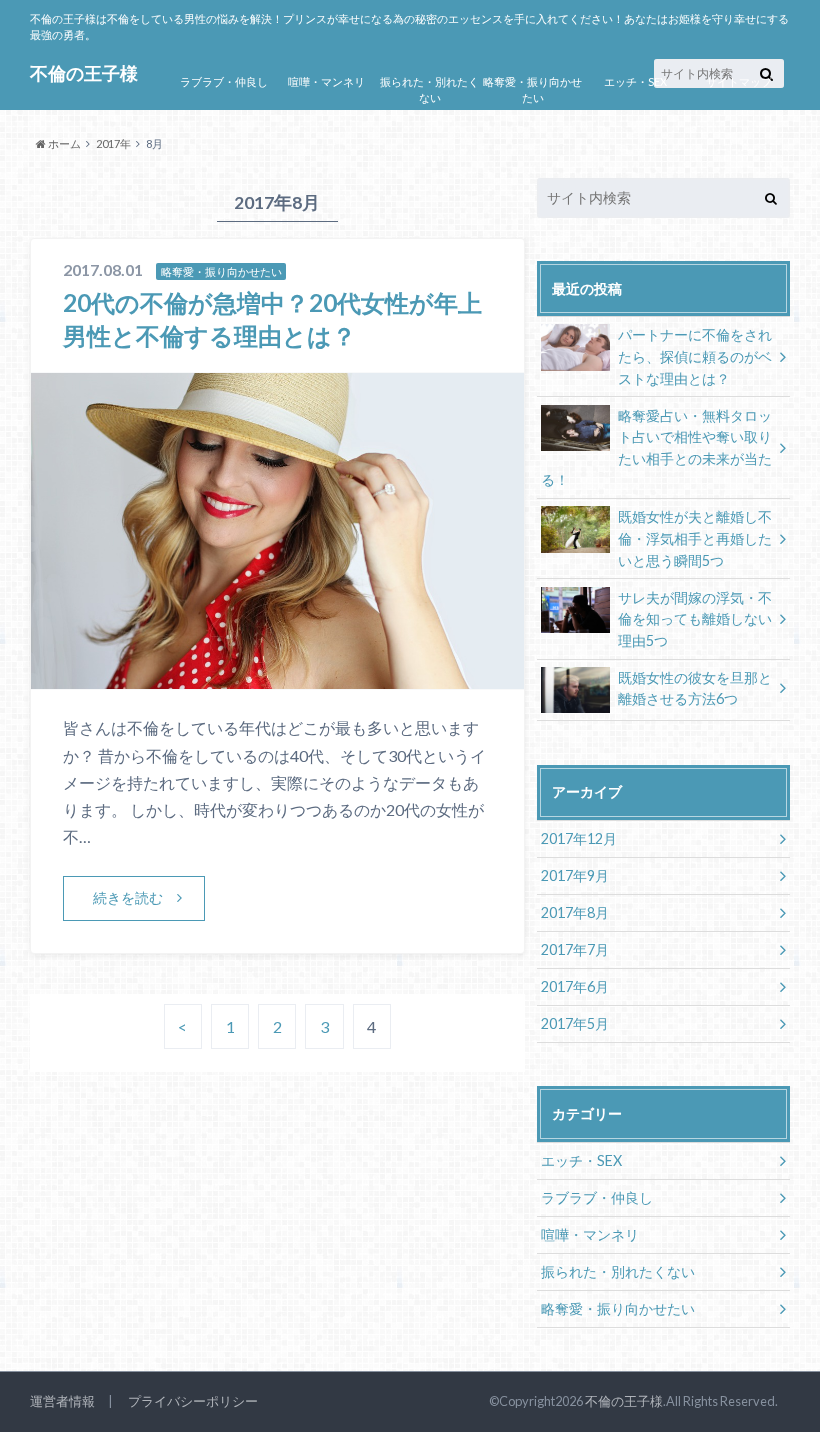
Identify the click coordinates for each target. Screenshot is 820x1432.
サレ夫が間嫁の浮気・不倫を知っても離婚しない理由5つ (695, 619)
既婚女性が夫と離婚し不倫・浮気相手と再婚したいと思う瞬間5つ (695, 538)
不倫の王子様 (624, 1401)
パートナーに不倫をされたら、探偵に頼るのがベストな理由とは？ (695, 356)
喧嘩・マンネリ (326, 81)
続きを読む (128, 897)
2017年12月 (579, 838)
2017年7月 (575, 949)
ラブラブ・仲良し (224, 81)
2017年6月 (575, 986)
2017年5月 (575, 1023)
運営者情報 (62, 1401)
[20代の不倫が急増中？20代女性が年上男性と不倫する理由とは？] (277, 676)
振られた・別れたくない (429, 90)
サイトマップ (739, 81)
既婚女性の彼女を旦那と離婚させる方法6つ (695, 688)
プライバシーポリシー (193, 1401)
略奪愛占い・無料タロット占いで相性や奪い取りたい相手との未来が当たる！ (656, 448)
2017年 (113, 143)
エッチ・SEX (635, 81)
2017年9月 (575, 875)
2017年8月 (575, 912)
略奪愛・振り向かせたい (532, 90)
